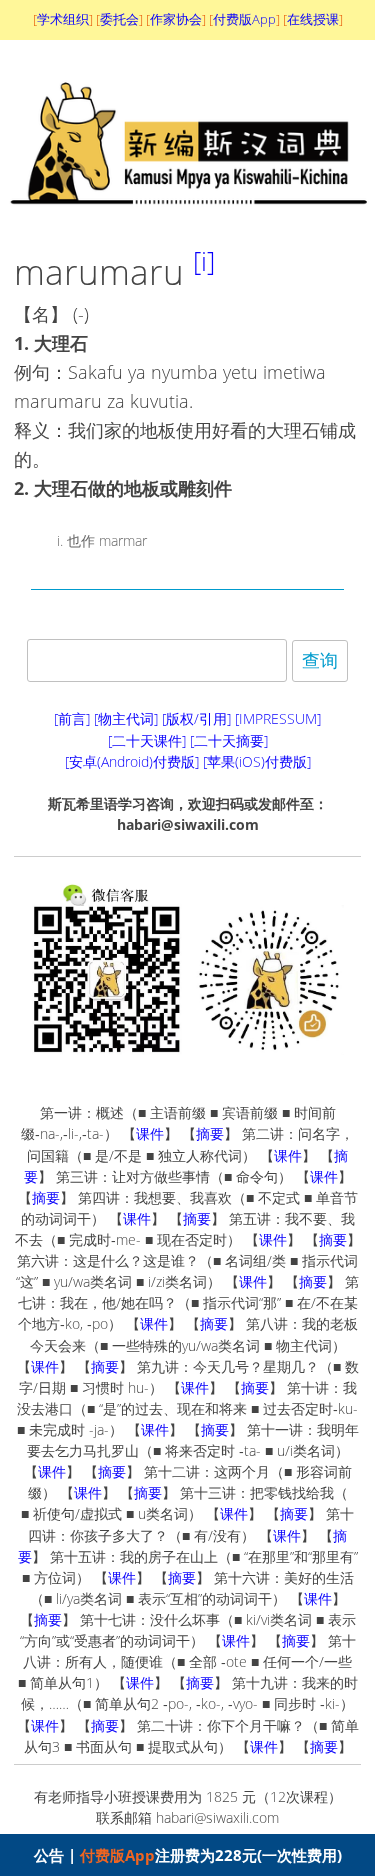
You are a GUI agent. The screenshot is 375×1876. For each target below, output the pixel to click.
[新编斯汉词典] (187, 217)
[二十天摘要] (229, 740)
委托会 (119, 19)
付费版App (117, 1855)
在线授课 (313, 19)
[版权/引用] (196, 718)
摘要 (210, 1133)
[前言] (72, 718)
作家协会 (176, 19)
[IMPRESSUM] (278, 718)
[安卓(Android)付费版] (132, 761)
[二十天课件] (147, 740)
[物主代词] (126, 718)
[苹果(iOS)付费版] (257, 761)
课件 (150, 1133)
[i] (204, 261)
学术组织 (63, 19)
